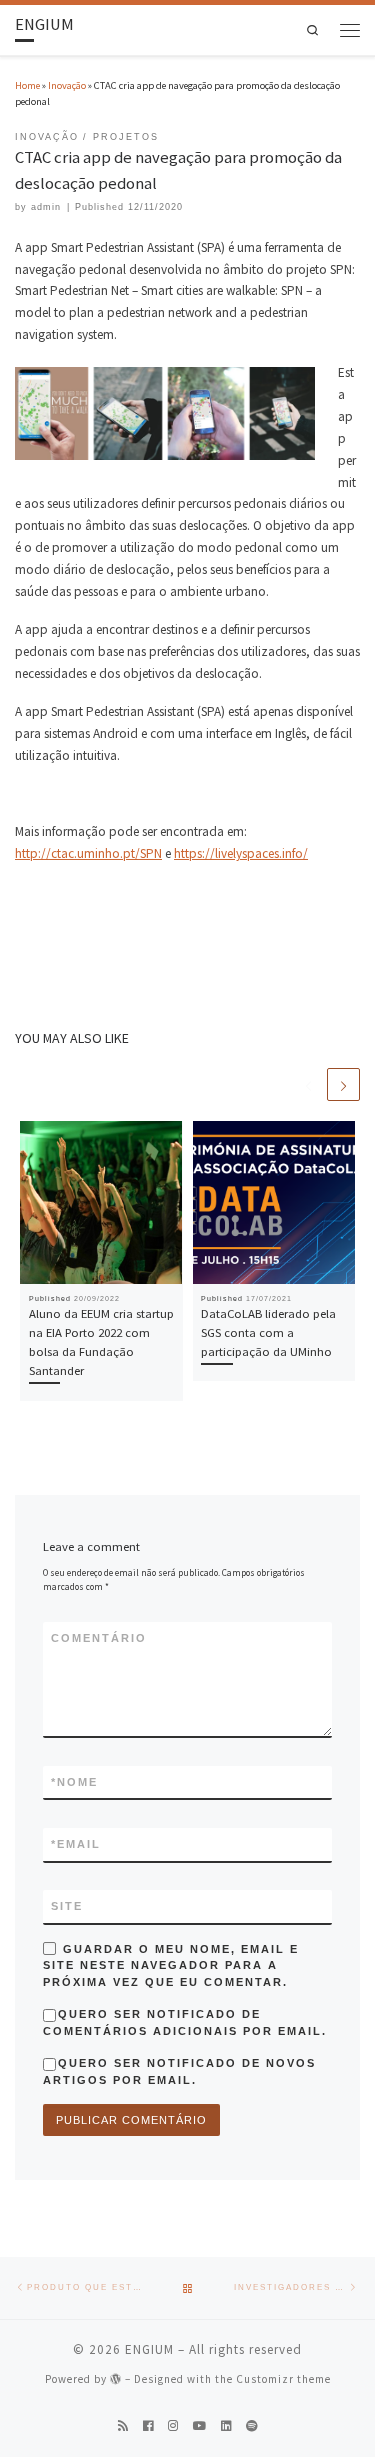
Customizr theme (283, 2379)
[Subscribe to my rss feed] (123, 2426)
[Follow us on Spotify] (252, 2426)
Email (76, 1844)
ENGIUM (149, 2349)
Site (67, 1906)
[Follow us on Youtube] (199, 2426)
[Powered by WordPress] (116, 2378)
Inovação (67, 85)
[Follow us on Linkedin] (226, 2426)
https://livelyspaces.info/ (241, 853)
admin (46, 207)
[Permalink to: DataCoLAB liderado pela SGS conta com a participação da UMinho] (274, 1202)
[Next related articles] (343, 1084)
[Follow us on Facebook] (148, 2426)
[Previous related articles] (308, 1084)
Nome (74, 1782)
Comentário (99, 1638)
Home (27, 85)
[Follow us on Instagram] (173, 2426)
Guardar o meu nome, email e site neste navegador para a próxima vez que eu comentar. (171, 1965)
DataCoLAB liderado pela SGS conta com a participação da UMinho (268, 1332)
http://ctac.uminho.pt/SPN (88, 853)
